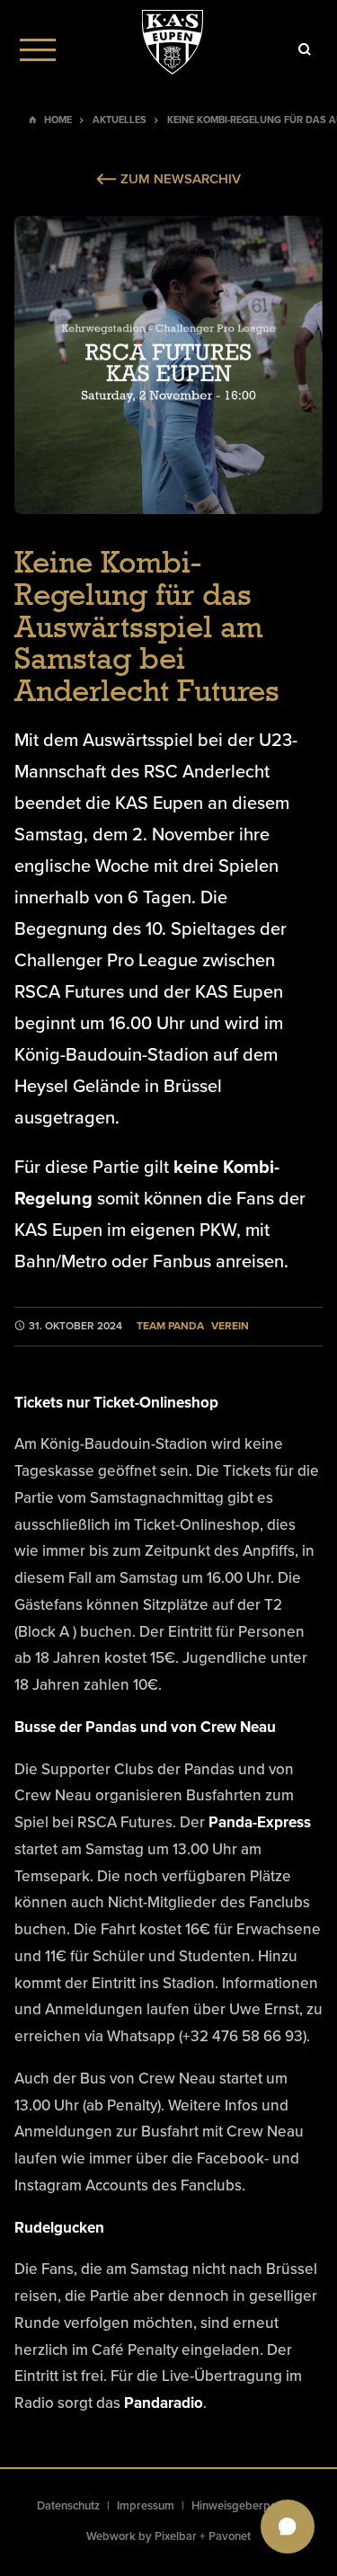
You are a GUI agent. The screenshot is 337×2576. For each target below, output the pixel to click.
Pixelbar (176, 2536)
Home (58, 120)
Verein (230, 1326)
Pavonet (230, 2536)
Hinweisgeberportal (243, 2506)
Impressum (146, 2506)
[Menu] (38, 49)
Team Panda (170, 1326)
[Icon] (305, 49)
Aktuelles (120, 120)
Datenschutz (68, 2506)
